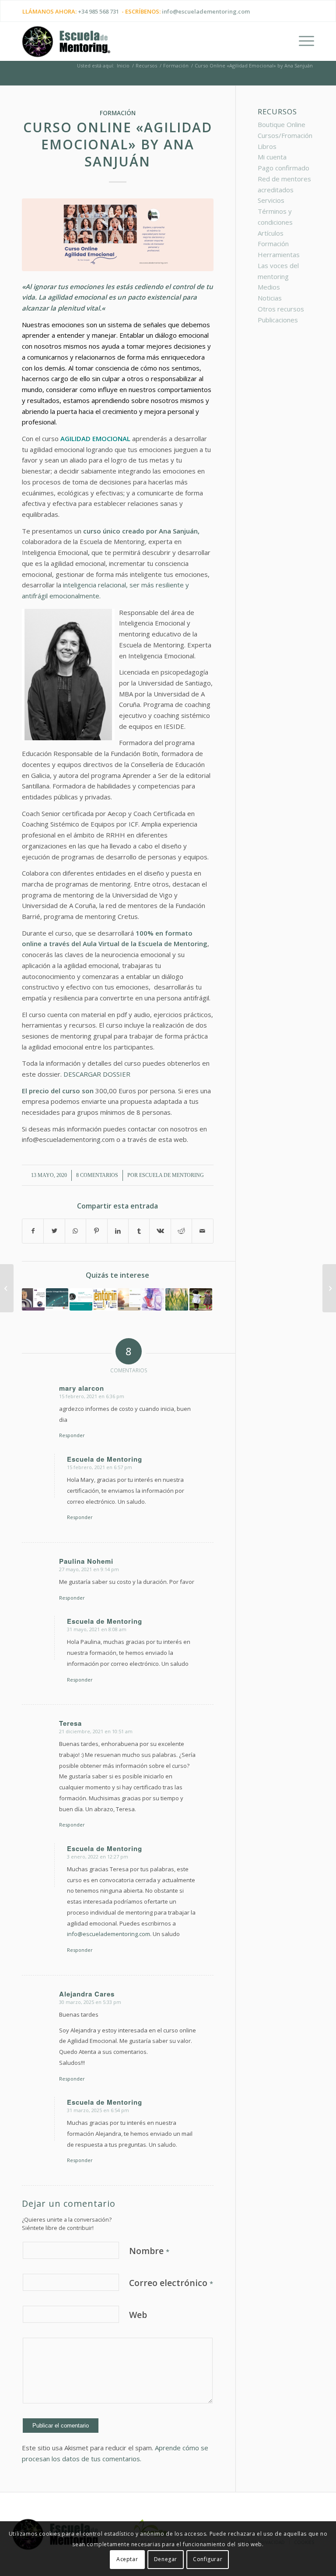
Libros (267, 146)
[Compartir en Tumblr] (139, 1231)
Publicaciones (278, 320)
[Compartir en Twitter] (54, 1231)
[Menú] (302, 41)
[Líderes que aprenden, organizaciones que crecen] (177, 1300)
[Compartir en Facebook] (33, 1231)
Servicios (271, 200)
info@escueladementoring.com (206, 11)
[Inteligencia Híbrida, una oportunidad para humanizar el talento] (329, 1288)
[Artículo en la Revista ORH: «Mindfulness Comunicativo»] (129, 1300)
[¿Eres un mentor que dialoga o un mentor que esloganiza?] (33, 1300)
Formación (118, 113)
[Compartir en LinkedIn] (118, 1231)
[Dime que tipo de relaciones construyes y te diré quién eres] (153, 1300)
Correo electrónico (171, 2283)
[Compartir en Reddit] (181, 1231)
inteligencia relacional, (95, 585)
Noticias (270, 298)
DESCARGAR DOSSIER (98, 1074)
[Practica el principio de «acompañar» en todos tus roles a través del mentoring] (201, 1300)
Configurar (208, 2559)
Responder (72, 1435)
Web (138, 2315)
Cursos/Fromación (285, 135)
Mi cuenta (272, 157)
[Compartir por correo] (203, 1231)
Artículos (271, 233)
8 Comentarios (97, 1175)
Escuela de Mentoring (171, 1175)
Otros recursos (281, 309)
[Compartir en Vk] (160, 1231)
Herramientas (279, 254)
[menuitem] (302, 41)
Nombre (149, 2251)
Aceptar (127, 2559)
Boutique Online (282, 124)
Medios (269, 287)
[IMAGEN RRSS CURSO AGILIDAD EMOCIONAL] (118, 235)
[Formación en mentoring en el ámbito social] (105, 1300)
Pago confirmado (283, 168)
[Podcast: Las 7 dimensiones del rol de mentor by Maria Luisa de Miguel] (81, 1300)
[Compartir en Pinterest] (96, 1231)
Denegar (166, 2559)
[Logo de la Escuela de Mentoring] (66, 46)
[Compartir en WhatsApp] (75, 1231)
